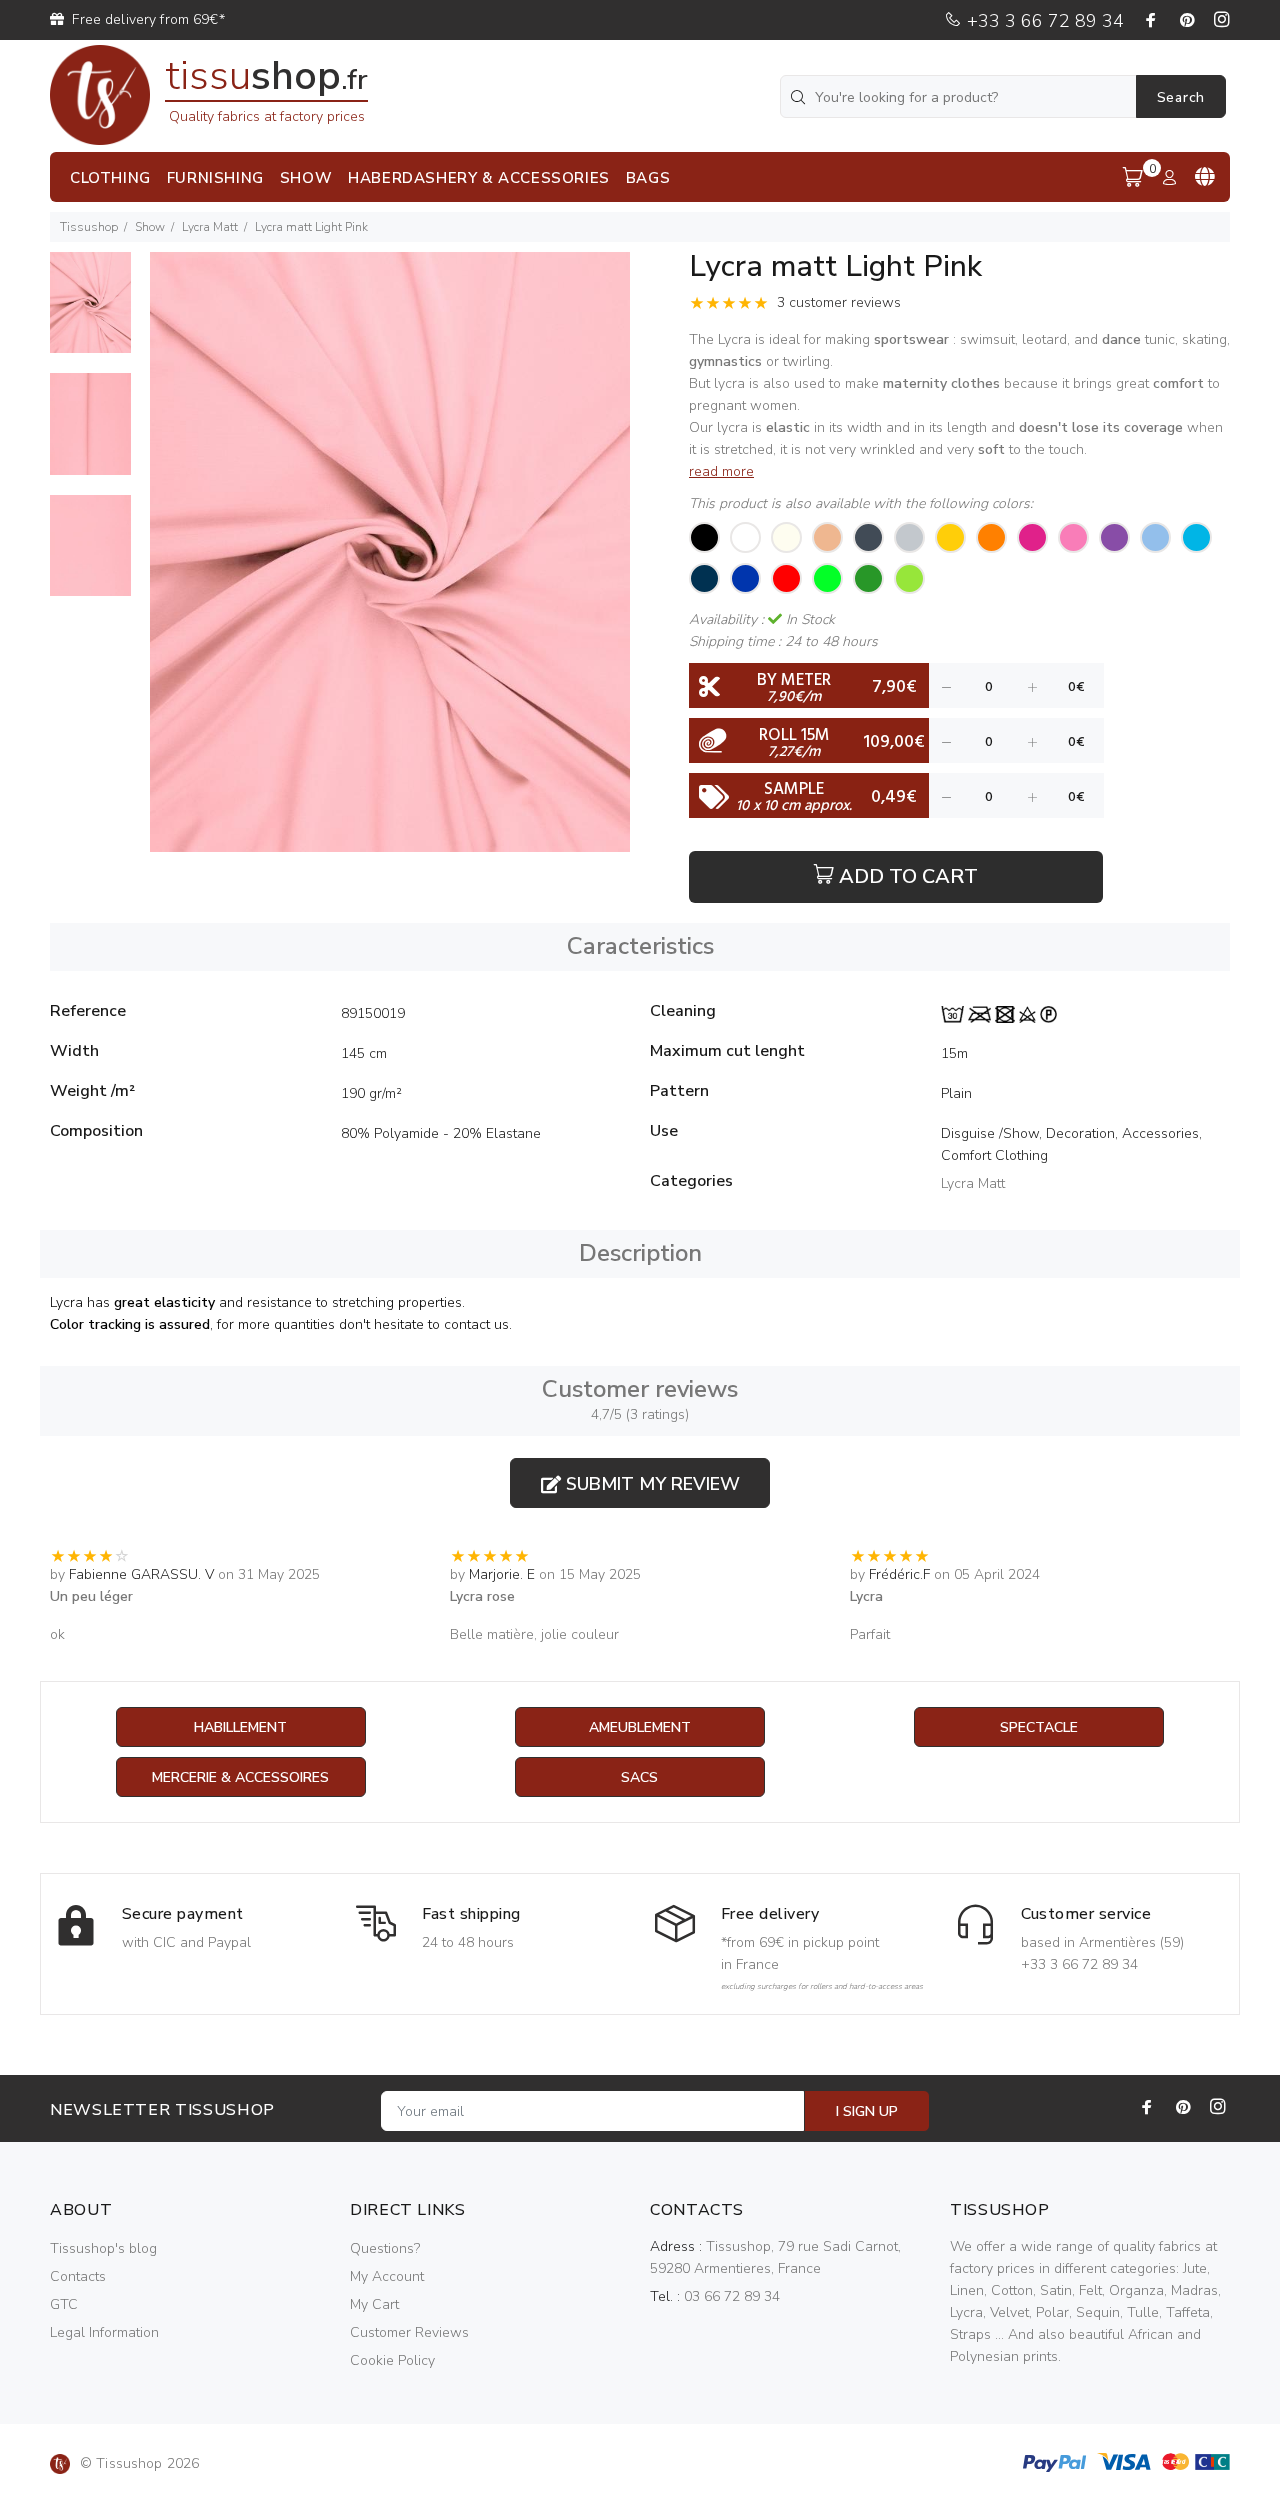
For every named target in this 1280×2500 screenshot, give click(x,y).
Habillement (240, 1727)
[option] (90, 312)
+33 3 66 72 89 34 (1043, 21)
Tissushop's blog (103, 2248)
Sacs (639, 1777)
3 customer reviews (839, 302)
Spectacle (1039, 1727)
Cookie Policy (392, 2360)
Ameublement (640, 1727)
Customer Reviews (409, 2332)
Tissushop (89, 227)
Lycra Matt (210, 227)
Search (1181, 97)
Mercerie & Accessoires (240, 1777)
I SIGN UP (867, 2111)
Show (150, 227)
